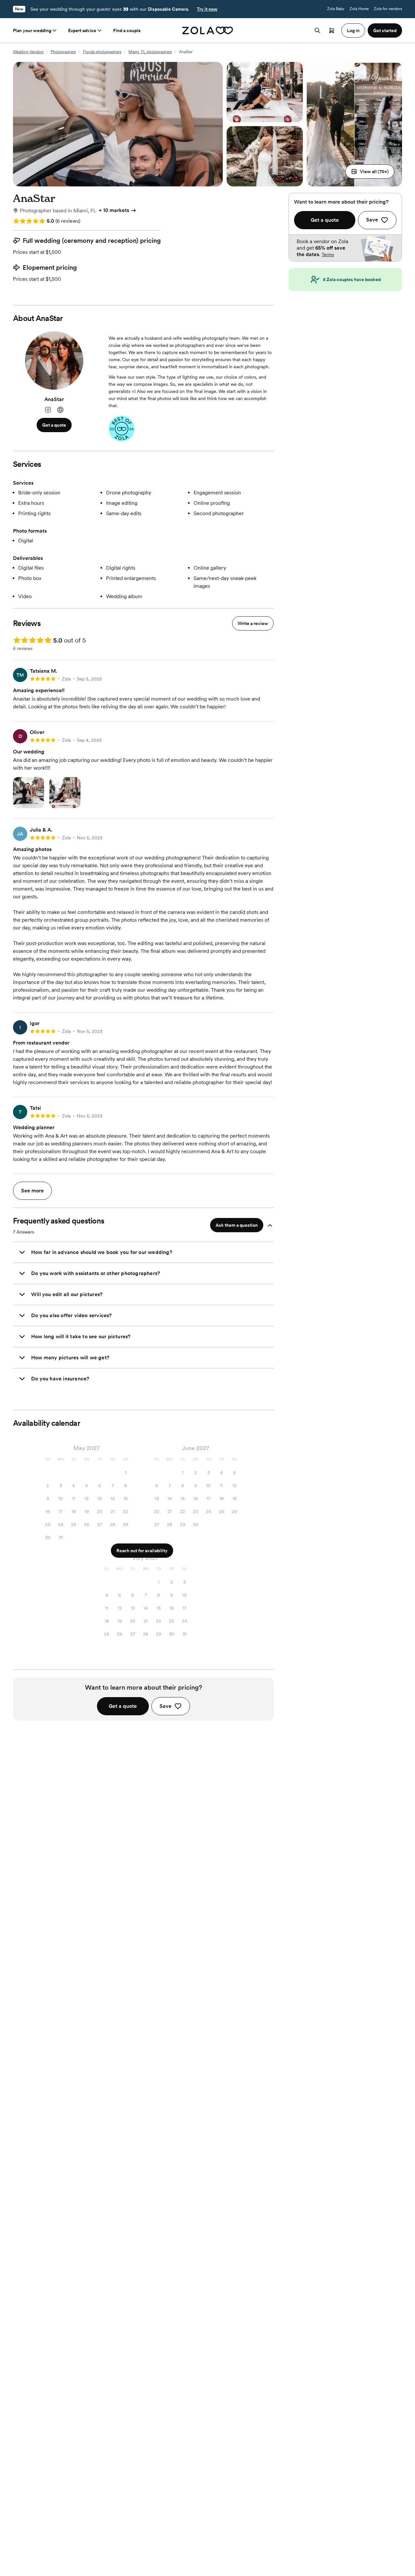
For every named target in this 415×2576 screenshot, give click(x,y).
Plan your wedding (32, 30)
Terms (328, 254)
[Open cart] (332, 30)
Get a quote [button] (54, 425)
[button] (370, 171)
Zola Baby (336, 9)
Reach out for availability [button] (142, 1551)
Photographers (63, 52)
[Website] (60, 410)
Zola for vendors (388, 9)
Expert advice (82, 30)
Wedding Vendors (28, 52)
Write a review (253, 623)
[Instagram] (48, 410)
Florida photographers (102, 52)
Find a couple (127, 30)
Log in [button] (353, 30)
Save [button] (166, 1706)
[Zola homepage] (208, 30)
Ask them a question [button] (237, 1225)
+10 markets (114, 210)
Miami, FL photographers (150, 52)
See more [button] (32, 1191)
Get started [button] (385, 30)
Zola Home (359, 9)
